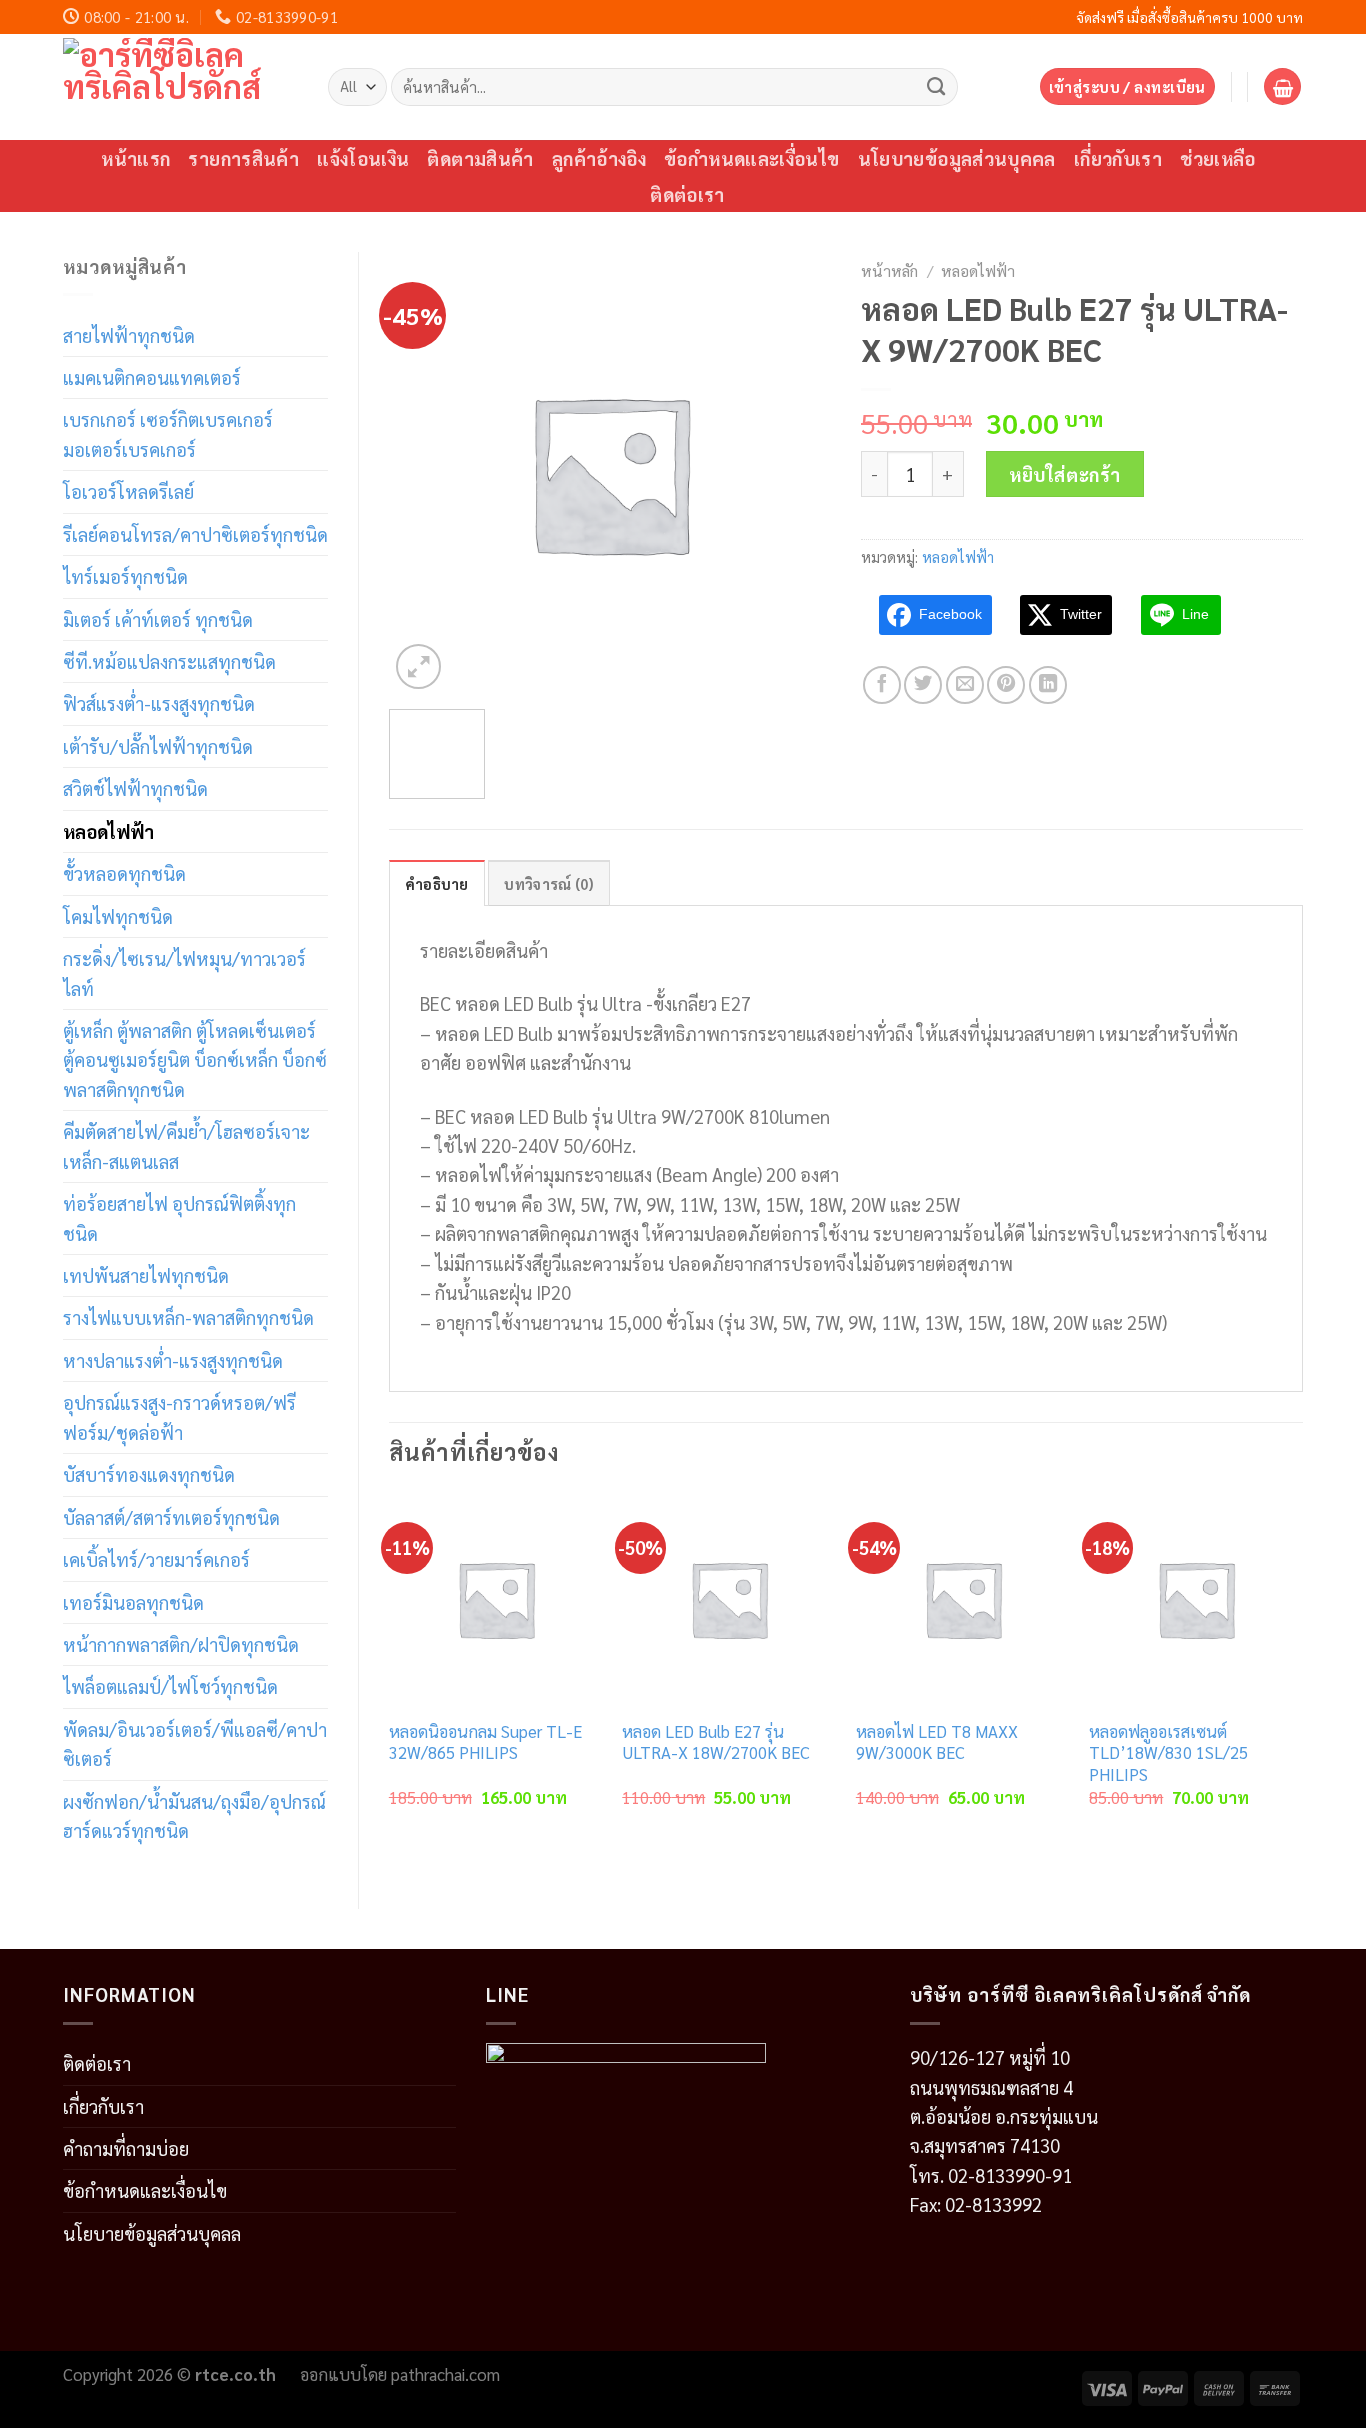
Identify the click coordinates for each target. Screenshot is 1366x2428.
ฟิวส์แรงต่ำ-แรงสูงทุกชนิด (159, 703)
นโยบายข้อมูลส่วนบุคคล (957, 158)
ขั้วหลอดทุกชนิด (124, 873)
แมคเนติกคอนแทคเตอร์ (152, 377)
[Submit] (936, 86)
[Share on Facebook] (882, 685)
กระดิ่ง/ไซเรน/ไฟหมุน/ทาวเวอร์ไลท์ (184, 972)
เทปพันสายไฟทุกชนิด (146, 1275)
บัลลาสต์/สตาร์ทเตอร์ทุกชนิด (171, 1517)
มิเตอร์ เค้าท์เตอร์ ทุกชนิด (158, 619)
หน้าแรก (135, 158)
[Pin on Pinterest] (1006, 685)
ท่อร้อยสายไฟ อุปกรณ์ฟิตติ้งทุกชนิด (179, 1217)
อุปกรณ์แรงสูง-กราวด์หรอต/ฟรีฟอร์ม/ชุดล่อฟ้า (179, 1416)
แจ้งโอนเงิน (363, 158)
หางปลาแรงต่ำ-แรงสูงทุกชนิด (173, 1360)
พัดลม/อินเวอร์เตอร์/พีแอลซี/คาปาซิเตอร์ (195, 1743)
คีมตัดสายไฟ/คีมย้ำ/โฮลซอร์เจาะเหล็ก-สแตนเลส (186, 1145)
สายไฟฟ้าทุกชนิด (129, 335)
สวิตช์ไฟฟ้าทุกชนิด (135, 788)
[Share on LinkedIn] (1048, 685)
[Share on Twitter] (923, 685)
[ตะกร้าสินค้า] (1282, 86)
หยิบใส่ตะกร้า (1065, 474)
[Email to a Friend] (965, 685)
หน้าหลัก (889, 270)
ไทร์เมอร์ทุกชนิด (125, 576)
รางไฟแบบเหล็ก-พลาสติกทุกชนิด (188, 1317)
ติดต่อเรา (687, 194)
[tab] (437, 883)
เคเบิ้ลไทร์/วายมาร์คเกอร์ (156, 1559)
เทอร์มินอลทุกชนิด (133, 1602)
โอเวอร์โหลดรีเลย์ (128, 491)
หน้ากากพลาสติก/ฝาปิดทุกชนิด (181, 1644)
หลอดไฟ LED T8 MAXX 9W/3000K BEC (937, 1742)
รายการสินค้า (243, 158)
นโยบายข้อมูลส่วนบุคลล (152, 2233)
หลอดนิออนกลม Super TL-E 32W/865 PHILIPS (485, 1742)
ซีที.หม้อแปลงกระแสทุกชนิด (169, 661)
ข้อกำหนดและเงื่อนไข (752, 158)
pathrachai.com (445, 2374)
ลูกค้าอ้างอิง (599, 158)
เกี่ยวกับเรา (1118, 158)
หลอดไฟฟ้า (108, 831)
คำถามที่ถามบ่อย (126, 2148)
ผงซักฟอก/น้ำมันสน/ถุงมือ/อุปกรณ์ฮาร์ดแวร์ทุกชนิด (194, 1815)
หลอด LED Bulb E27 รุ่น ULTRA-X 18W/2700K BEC (716, 1742)
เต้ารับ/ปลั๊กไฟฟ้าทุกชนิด (158, 746)
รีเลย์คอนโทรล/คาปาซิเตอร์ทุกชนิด (195, 534)
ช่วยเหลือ (1218, 158)
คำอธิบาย (437, 883)
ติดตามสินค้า (480, 158)
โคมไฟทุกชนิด (118, 916)
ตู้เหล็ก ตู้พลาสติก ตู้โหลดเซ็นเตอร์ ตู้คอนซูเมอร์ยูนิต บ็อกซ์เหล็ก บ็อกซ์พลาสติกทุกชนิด (195, 1059)
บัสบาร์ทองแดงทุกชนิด (149, 1474)
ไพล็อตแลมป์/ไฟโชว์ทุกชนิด (170, 1686)
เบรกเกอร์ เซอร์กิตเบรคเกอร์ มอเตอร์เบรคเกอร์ (168, 433)
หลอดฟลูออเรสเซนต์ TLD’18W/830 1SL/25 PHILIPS (1168, 1753)
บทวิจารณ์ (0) (548, 883)
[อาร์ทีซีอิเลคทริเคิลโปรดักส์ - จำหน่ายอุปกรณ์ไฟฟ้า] (180, 87)
